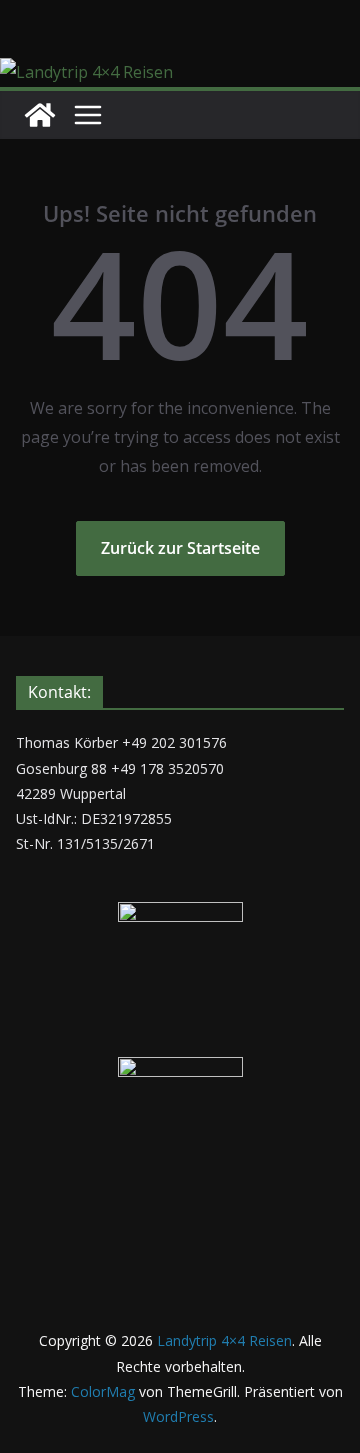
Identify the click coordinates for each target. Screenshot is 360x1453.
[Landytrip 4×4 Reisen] (86, 72)
